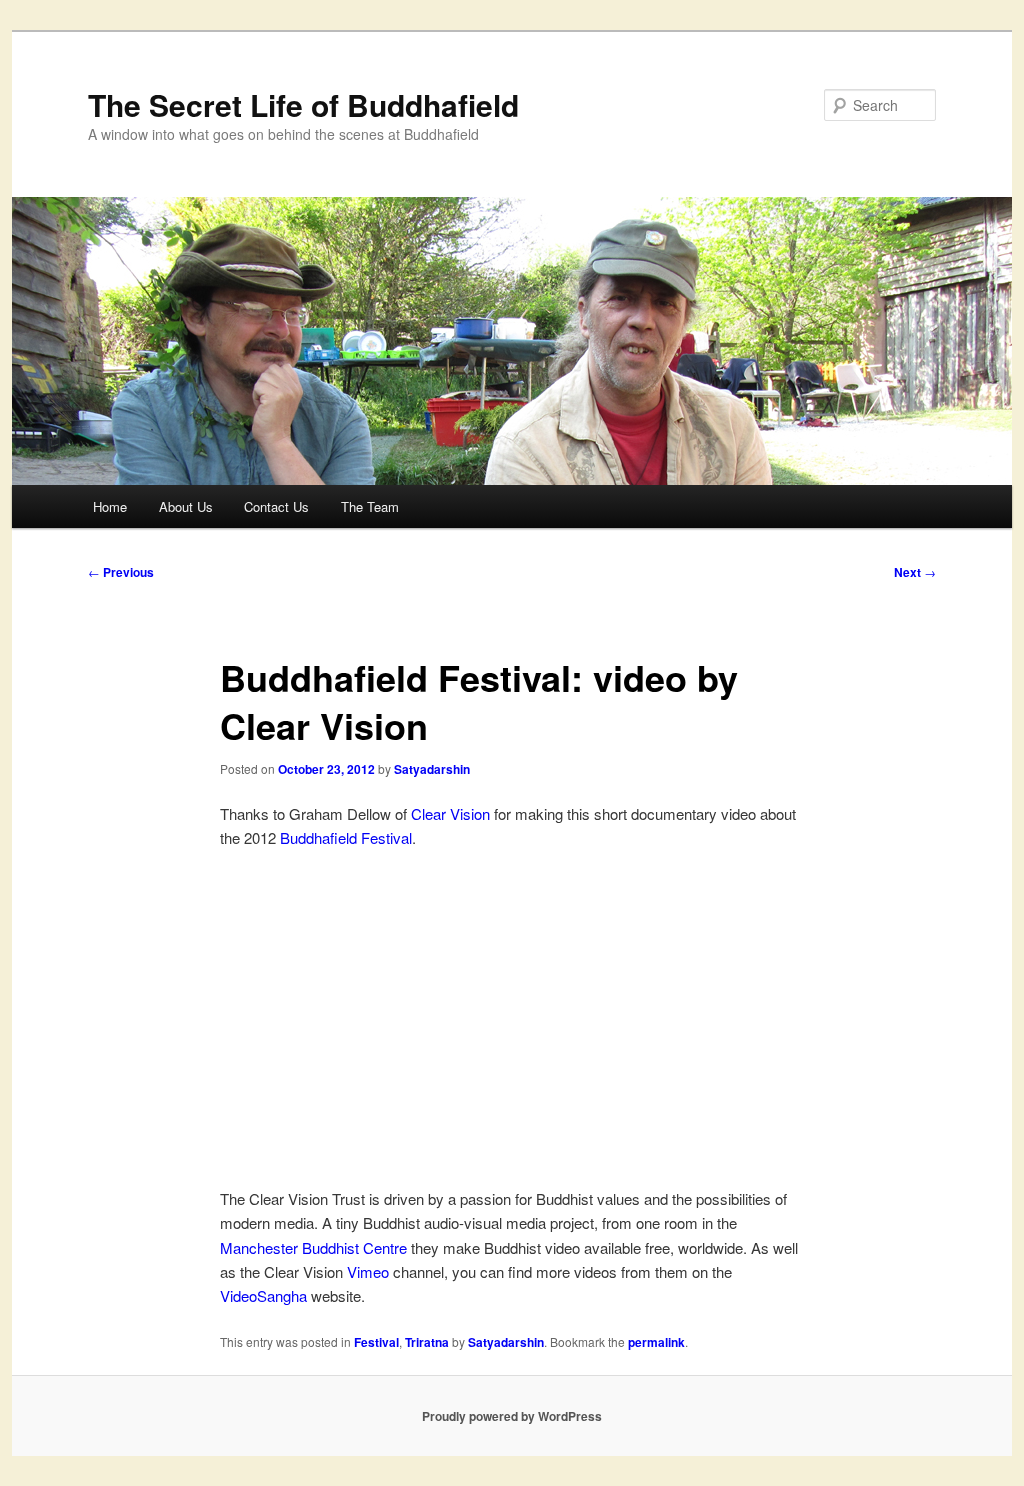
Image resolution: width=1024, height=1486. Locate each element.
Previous (121, 572)
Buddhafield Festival (346, 837)
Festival (376, 1342)
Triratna (427, 1342)
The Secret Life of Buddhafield (303, 104)
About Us (186, 506)
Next (915, 572)
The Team (370, 506)
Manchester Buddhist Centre (313, 1247)
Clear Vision (450, 813)
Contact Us (276, 506)
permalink (656, 1342)
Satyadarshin (432, 769)
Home (110, 506)
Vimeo (368, 1271)
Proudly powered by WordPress (512, 1416)
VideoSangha (263, 1295)
